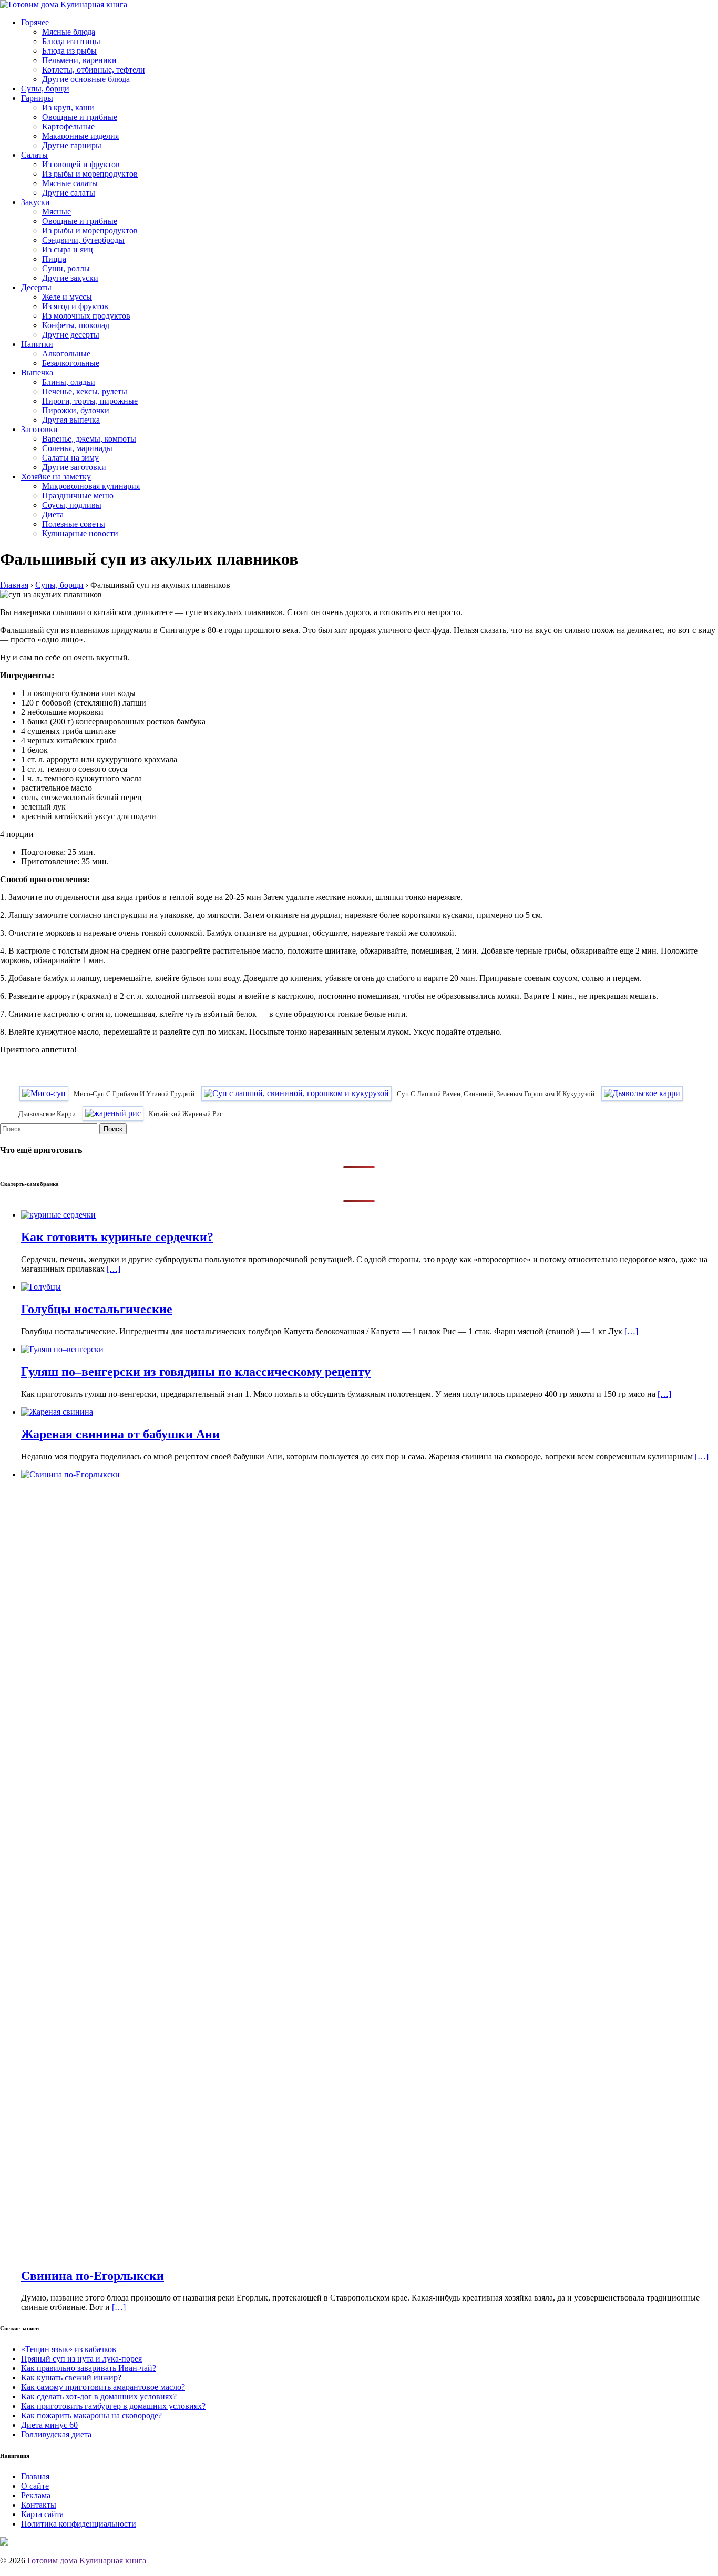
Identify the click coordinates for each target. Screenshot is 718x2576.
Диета (53, 514)
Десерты (36, 287)
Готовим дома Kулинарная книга (87, 2560)
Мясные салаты (70, 183)
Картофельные (68, 126)
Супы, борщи (45, 89)
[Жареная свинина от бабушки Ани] (57, 1412)
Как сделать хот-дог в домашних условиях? (99, 2396)
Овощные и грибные (80, 117)
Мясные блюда (69, 32)
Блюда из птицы (71, 41)
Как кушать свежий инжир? (71, 2378)
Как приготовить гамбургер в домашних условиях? (113, 2406)
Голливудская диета (56, 2434)
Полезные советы (74, 524)
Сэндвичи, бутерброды (83, 240)
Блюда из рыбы (69, 51)
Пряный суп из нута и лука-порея (81, 2359)
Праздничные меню (78, 495)
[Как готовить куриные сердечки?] (58, 1215)
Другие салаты (69, 193)
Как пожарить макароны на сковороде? (91, 2415)
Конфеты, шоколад (76, 325)
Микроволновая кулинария (91, 486)
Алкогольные (66, 354)
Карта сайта (42, 2514)
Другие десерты (71, 335)
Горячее (35, 22)
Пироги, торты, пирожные (90, 401)
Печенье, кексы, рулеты (85, 391)
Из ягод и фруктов (75, 306)
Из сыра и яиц (68, 249)
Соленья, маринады (77, 448)
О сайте (35, 2486)
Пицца (54, 259)
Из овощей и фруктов (81, 164)
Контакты (39, 2505)
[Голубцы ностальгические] (41, 1287)
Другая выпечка (71, 420)
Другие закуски (70, 278)
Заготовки (39, 429)
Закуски (35, 202)
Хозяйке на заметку (56, 477)
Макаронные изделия (80, 136)
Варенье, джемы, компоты (89, 439)
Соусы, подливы (72, 505)
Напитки (37, 344)
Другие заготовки (74, 467)
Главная (35, 2476)
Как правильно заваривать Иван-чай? (89, 2368)
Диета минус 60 (49, 2425)
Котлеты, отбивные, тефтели (94, 70)
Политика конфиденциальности (79, 2524)
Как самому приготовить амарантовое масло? (103, 2387)
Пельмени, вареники (79, 60)
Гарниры (37, 98)
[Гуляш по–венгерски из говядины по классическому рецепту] (62, 1349)
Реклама (36, 2495)
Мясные (57, 212)
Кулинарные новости (80, 533)
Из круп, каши (68, 108)
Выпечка (37, 372)
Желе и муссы (67, 297)
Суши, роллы (66, 268)
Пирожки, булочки (76, 410)
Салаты (34, 155)
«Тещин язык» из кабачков (69, 2349)
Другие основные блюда (86, 79)
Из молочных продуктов (86, 316)
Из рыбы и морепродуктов (90, 174)
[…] (114, 1269)
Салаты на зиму (70, 458)
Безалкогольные (71, 363)
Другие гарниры (72, 145)
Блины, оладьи (69, 382)
